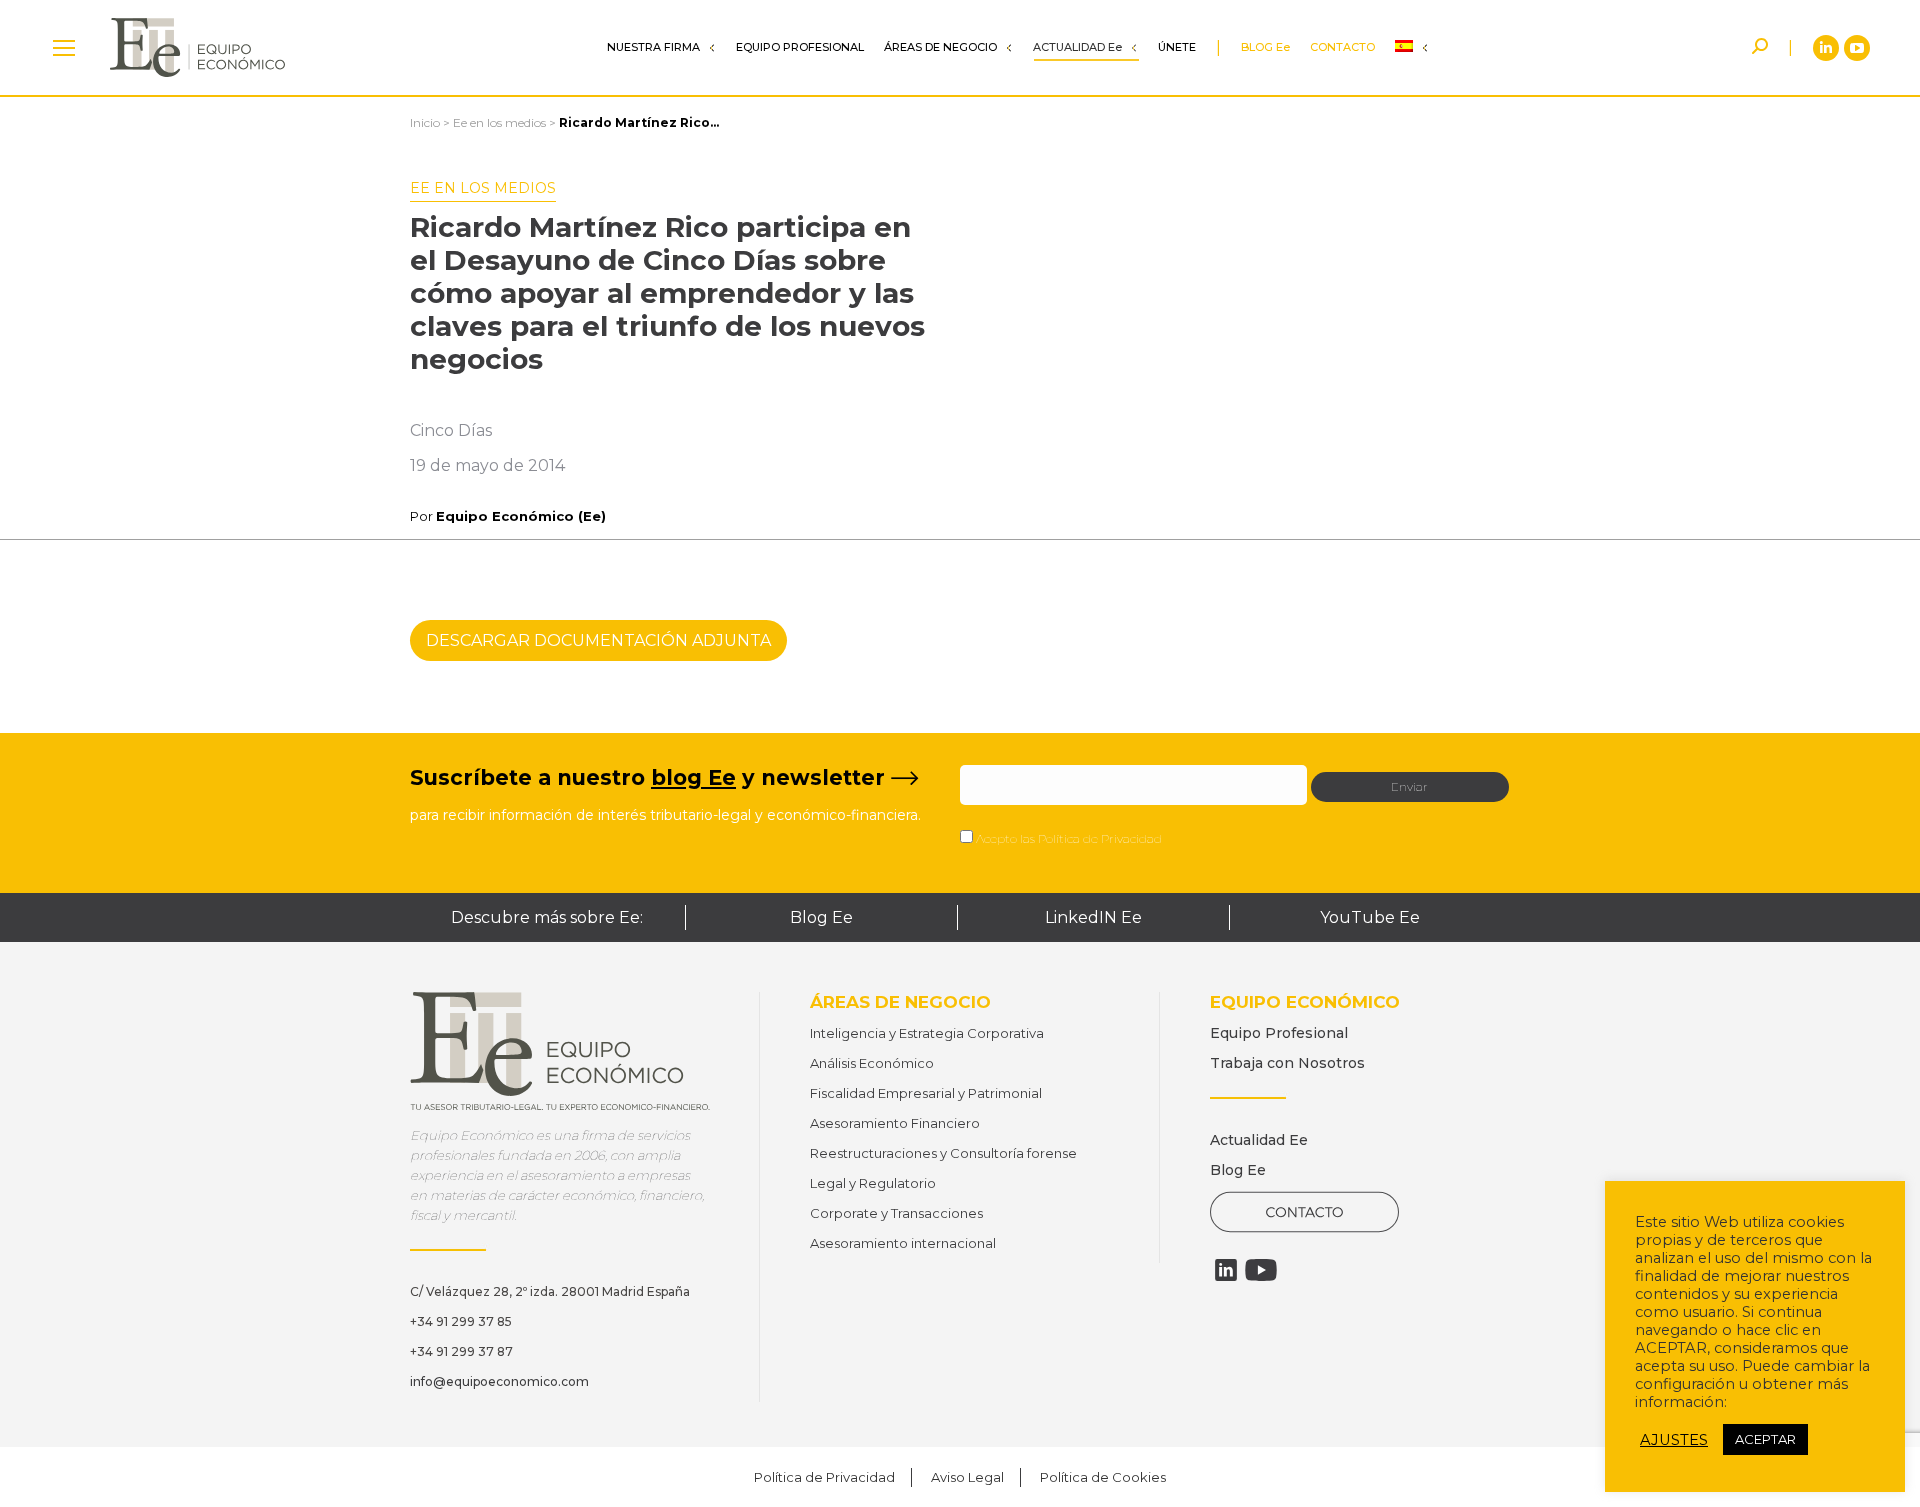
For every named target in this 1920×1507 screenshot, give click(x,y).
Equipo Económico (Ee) (521, 516)
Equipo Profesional (1279, 1033)
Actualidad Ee (1259, 1140)
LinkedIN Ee (1093, 917)
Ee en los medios (499, 122)
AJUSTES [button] (1674, 1440)
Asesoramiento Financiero (895, 1123)
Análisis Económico (872, 1063)
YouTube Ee (1370, 917)
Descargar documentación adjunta (598, 640)
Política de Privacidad (1100, 838)
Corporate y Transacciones (896, 1213)
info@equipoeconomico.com (499, 1381)
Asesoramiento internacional (903, 1243)
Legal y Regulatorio (873, 1183)
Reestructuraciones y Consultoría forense (943, 1153)
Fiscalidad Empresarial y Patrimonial (926, 1093)
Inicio (425, 122)
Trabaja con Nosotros (1287, 1063)
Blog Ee (821, 917)
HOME (64, 47)
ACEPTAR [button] (1765, 1439)
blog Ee (693, 777)
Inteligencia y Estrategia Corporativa (927, 1033)
